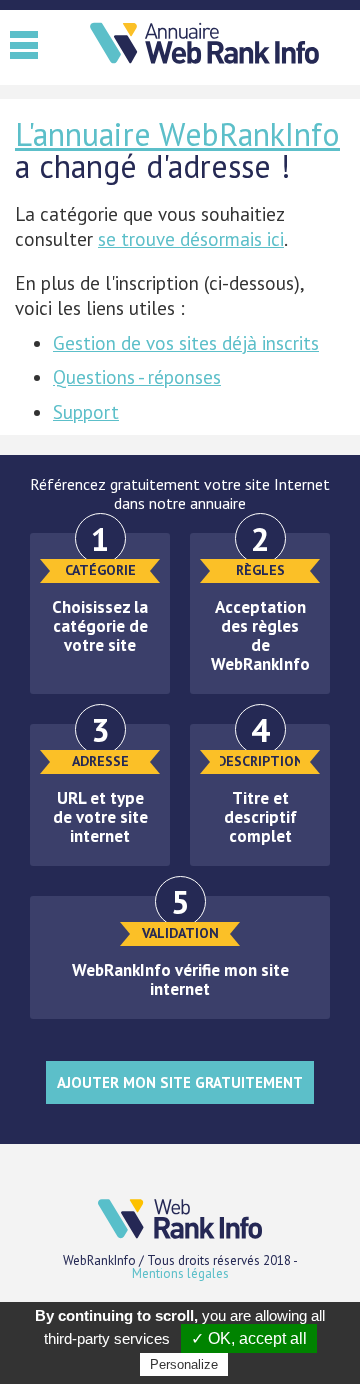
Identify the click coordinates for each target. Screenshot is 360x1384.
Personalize (184, 1364)
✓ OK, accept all (249, 1338)
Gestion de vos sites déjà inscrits (186, 343)
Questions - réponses (137, 377)
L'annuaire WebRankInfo (177, 134)
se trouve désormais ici (191, 239)
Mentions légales (180, 1273)
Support (86, 412)
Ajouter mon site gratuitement (180, 1082)
